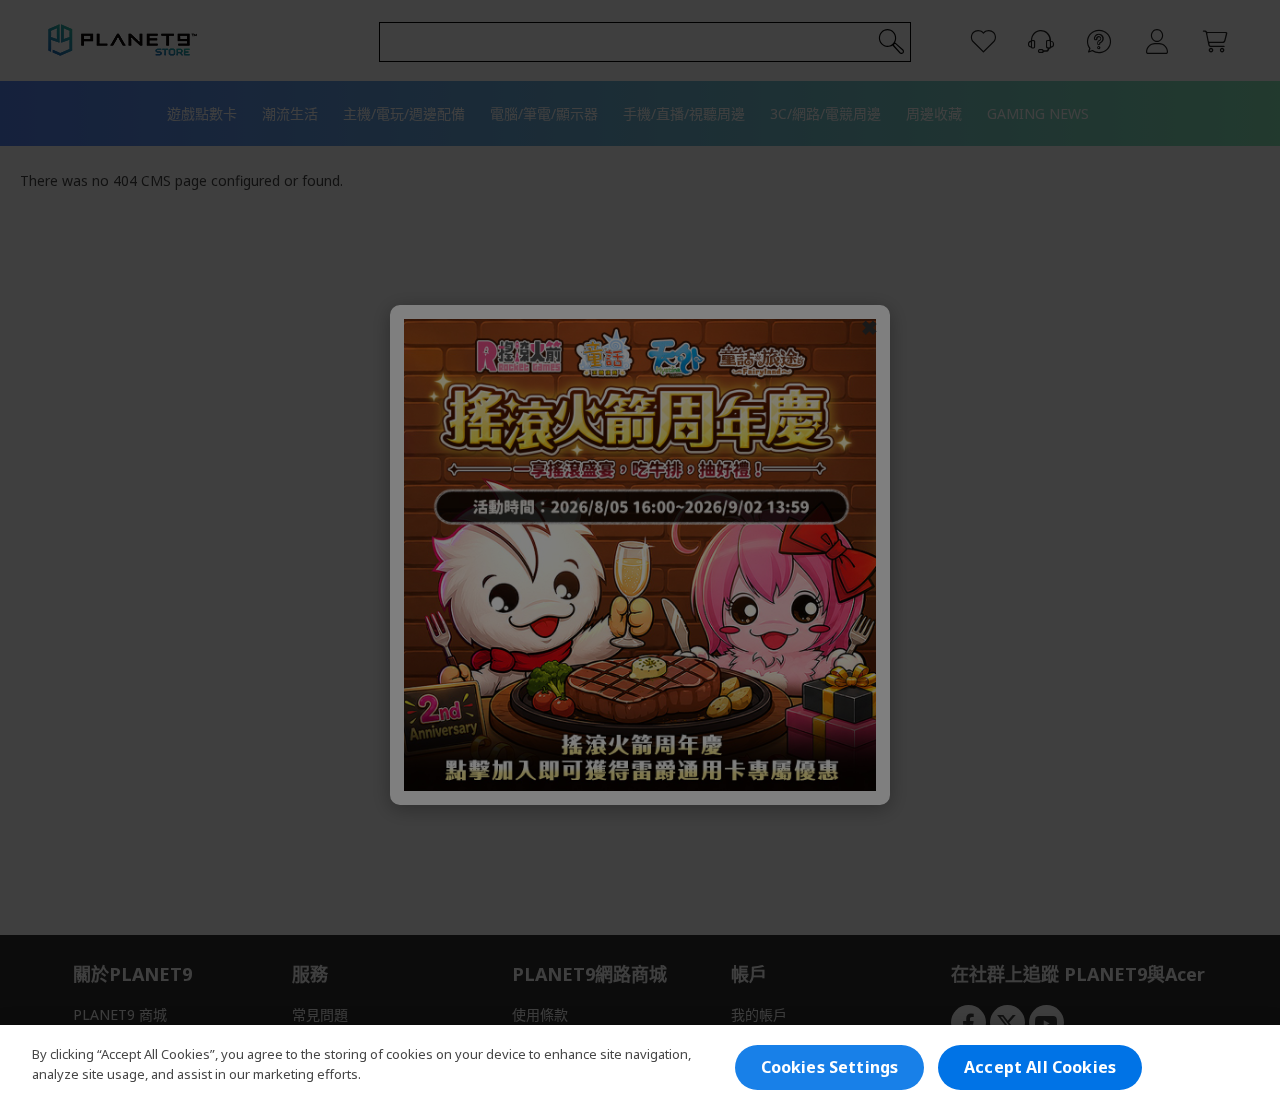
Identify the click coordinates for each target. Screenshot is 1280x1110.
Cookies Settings (830, 1067)
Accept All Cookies (1040, 1067)
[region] (640, 1067)
